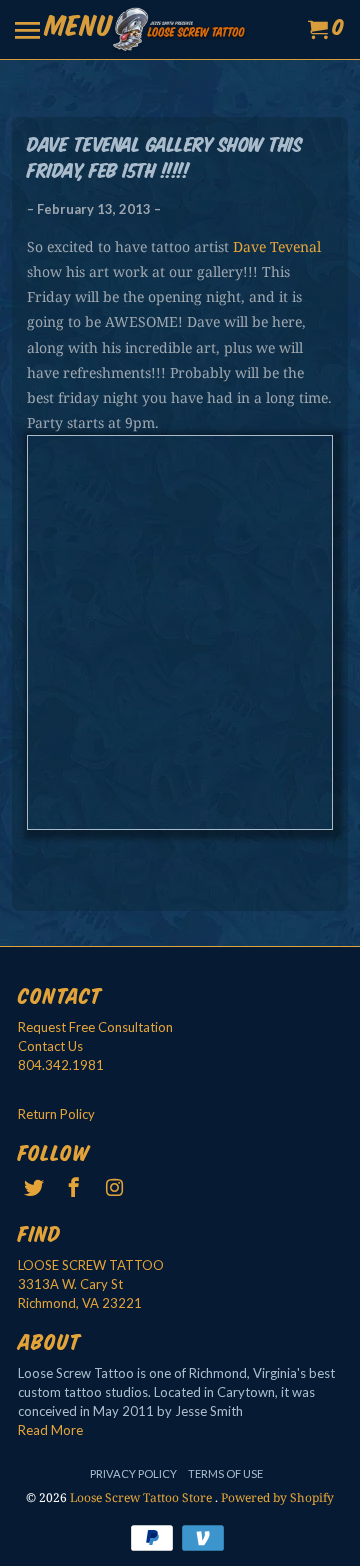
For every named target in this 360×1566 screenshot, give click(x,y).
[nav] (64, 30)
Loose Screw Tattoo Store (142, 1497)
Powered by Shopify (277, 1497)
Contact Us (50, 1046)
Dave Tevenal (277, 246)
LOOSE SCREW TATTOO (91, 1265)
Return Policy (56, 1114)
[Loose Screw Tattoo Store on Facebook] (76, 1187)
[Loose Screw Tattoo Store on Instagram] (116, 1187)
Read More (50, 1430)
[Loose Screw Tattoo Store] (180, 29)
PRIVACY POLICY (133, 1473)
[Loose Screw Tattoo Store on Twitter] (36, 1187)
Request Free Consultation (95, 1027)
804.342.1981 (61, 1065)
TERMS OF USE (225, 1473)
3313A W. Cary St (70, 1284)
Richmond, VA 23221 (80, 1303)
